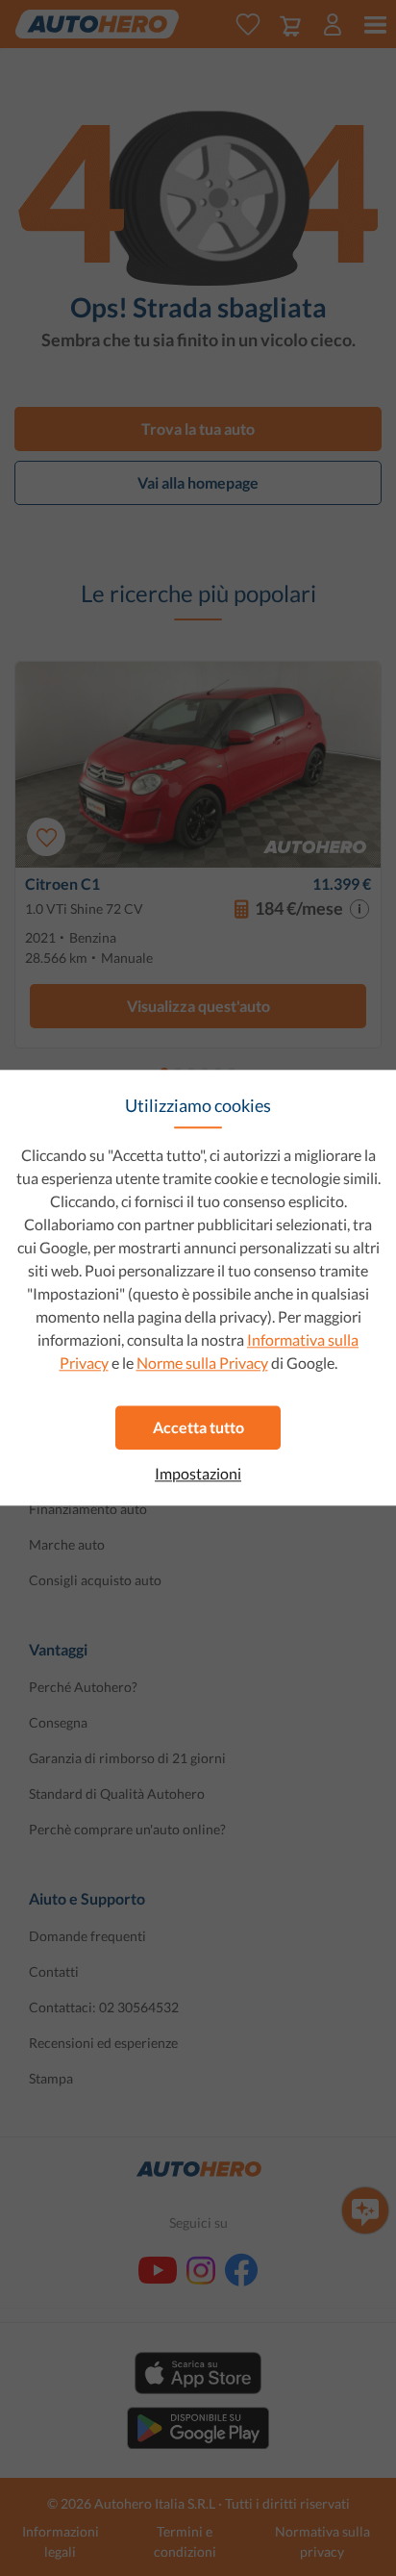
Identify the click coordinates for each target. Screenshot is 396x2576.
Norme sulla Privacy (202, 1363)
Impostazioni (198, 1474)
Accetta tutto (198, 1427)
